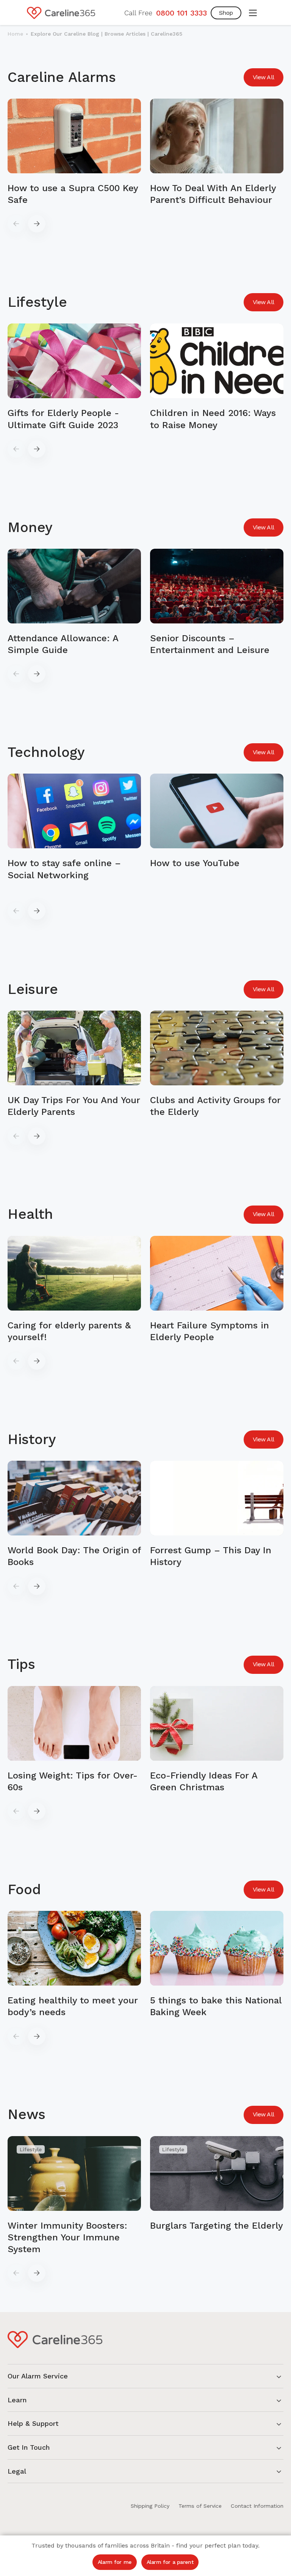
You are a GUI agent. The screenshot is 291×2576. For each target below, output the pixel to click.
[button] (253, 13)
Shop (226, 13)
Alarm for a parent (170, 2562)
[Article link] (74, 152)
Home (15, 34)
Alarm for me (115, 2562)
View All (264, 77)
